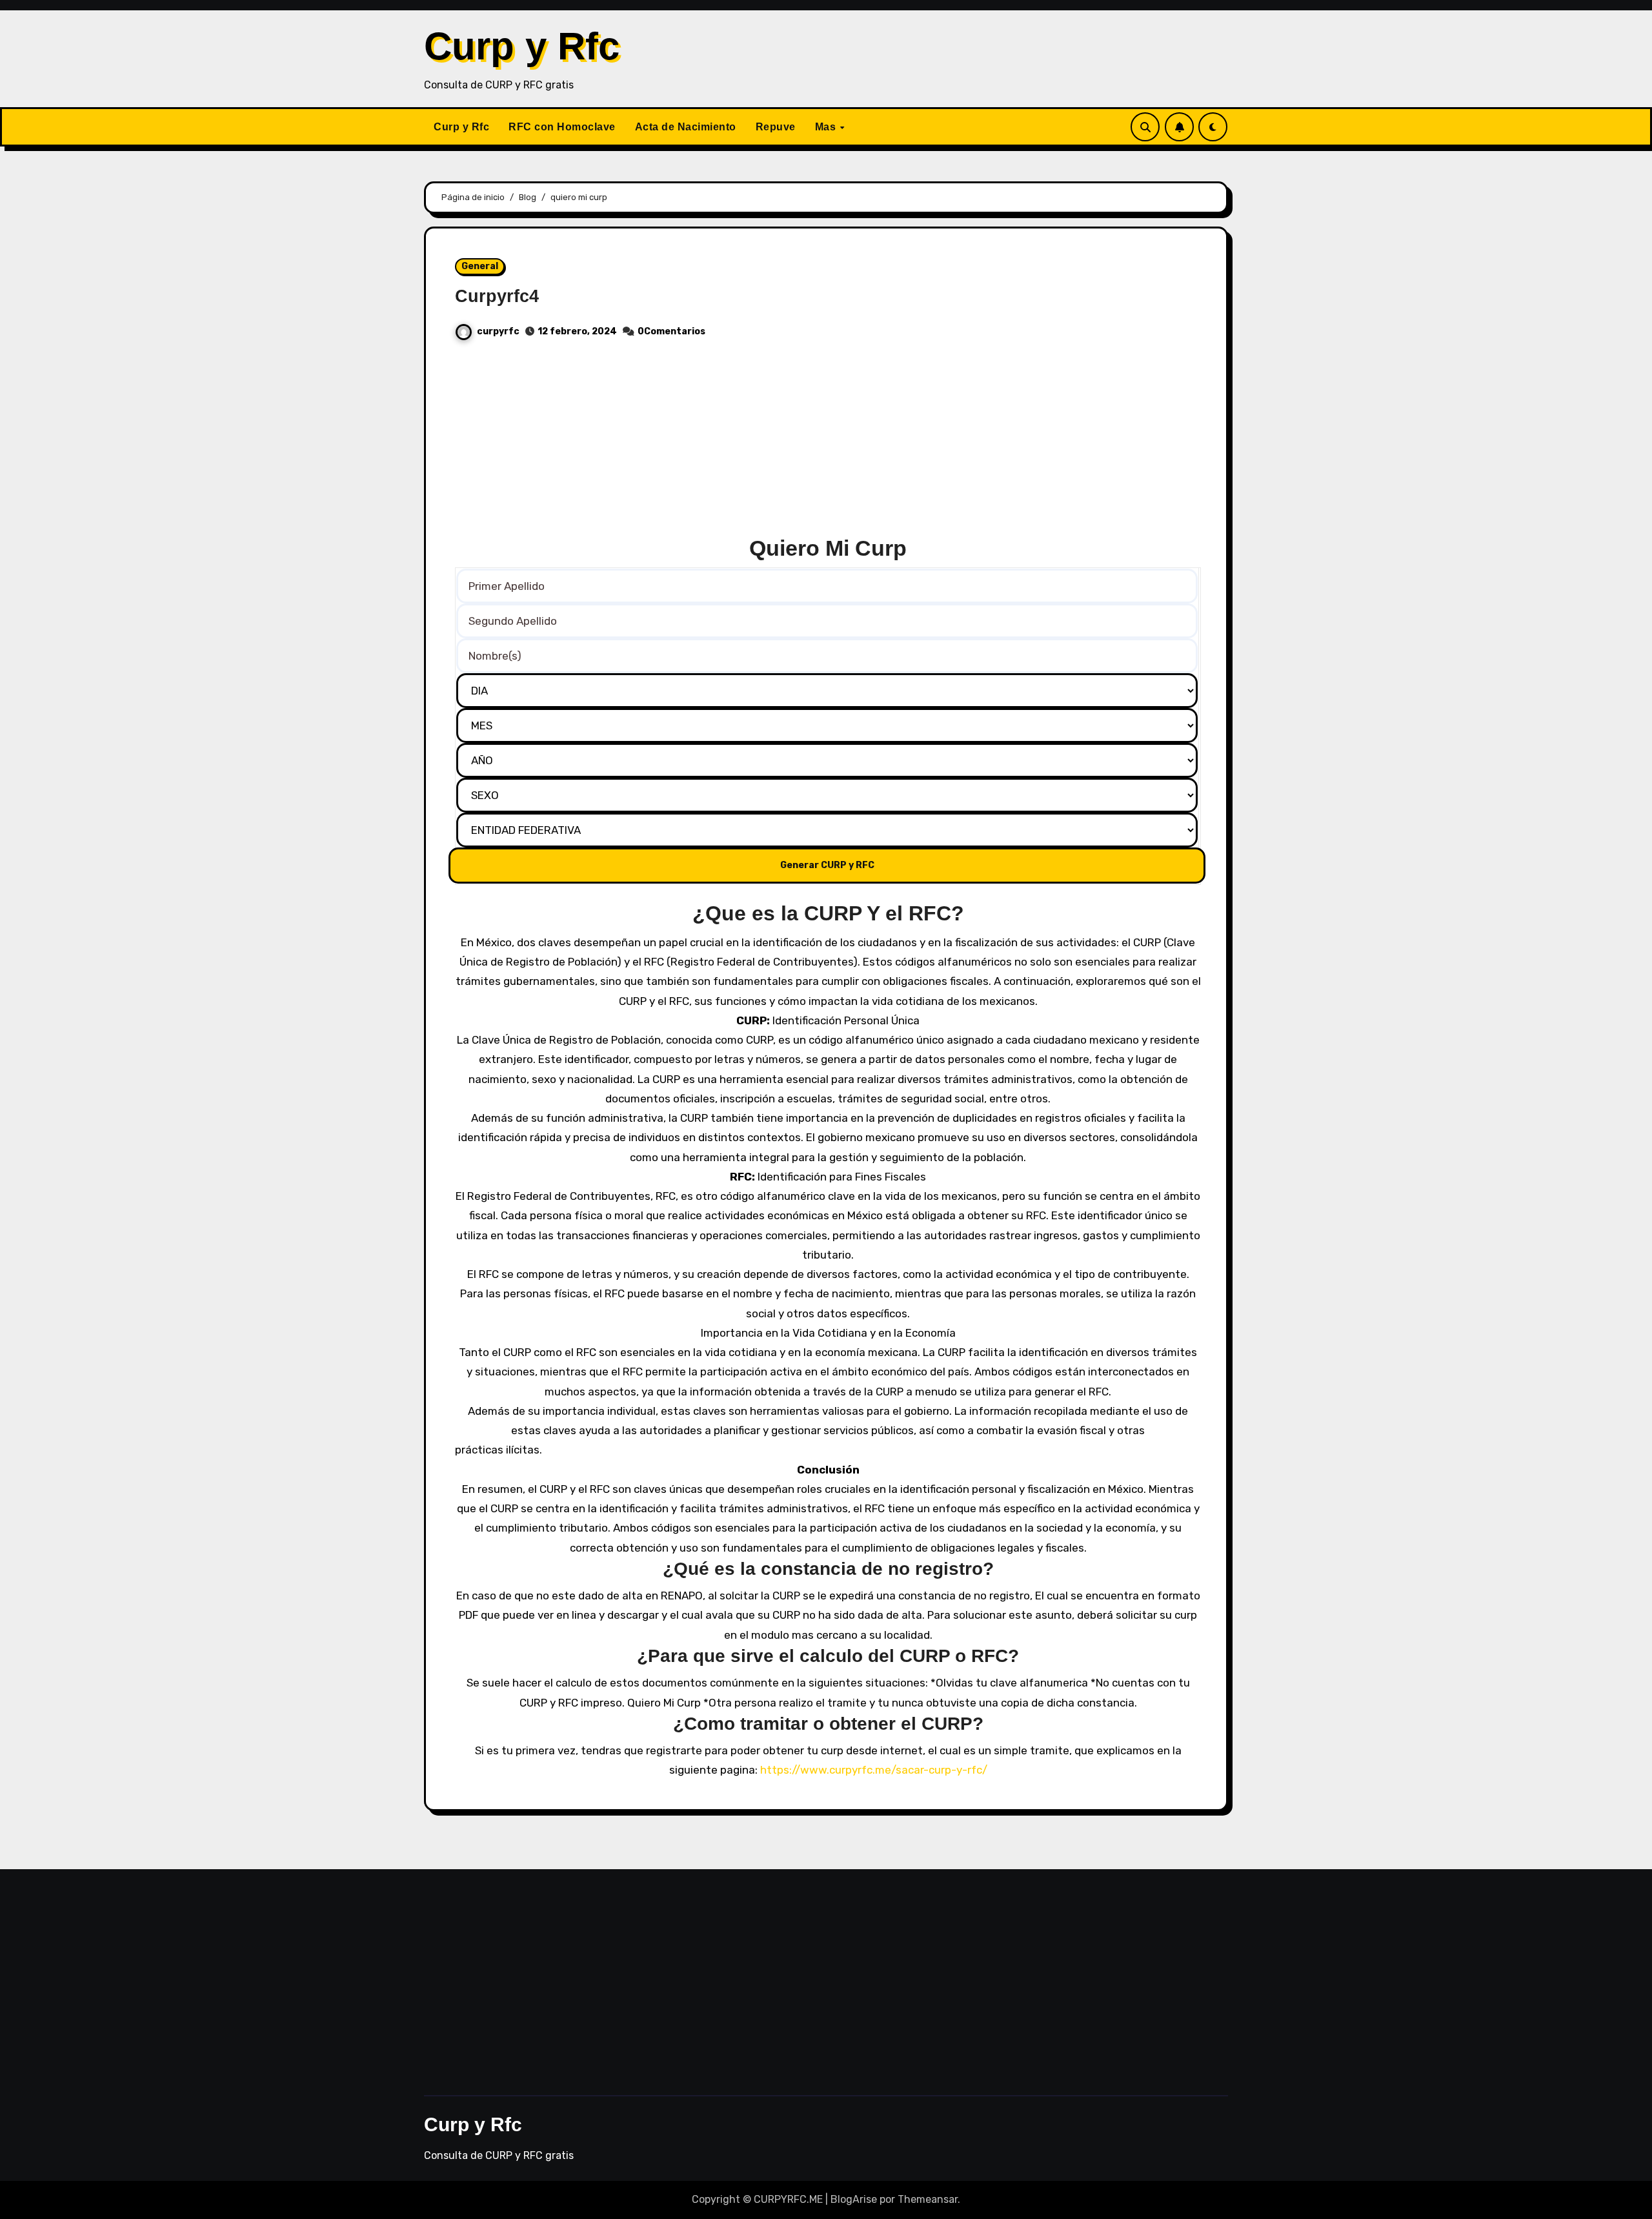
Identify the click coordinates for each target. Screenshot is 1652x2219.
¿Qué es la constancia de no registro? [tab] (828, 1569)
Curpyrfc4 (497, 296)
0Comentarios (671, 331)
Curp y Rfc (522, 46)
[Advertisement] (828, 443)
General (480, 266)
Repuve (776, 127)
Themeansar (928, 2199)
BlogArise (854, 2199)
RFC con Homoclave (562, 127)
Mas (827, 127)
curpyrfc (498, 331)
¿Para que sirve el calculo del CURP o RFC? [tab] (828, 1656)
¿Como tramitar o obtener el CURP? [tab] (828, 1724)
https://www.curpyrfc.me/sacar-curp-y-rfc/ (874, 1770)
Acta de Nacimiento (686, 127)
